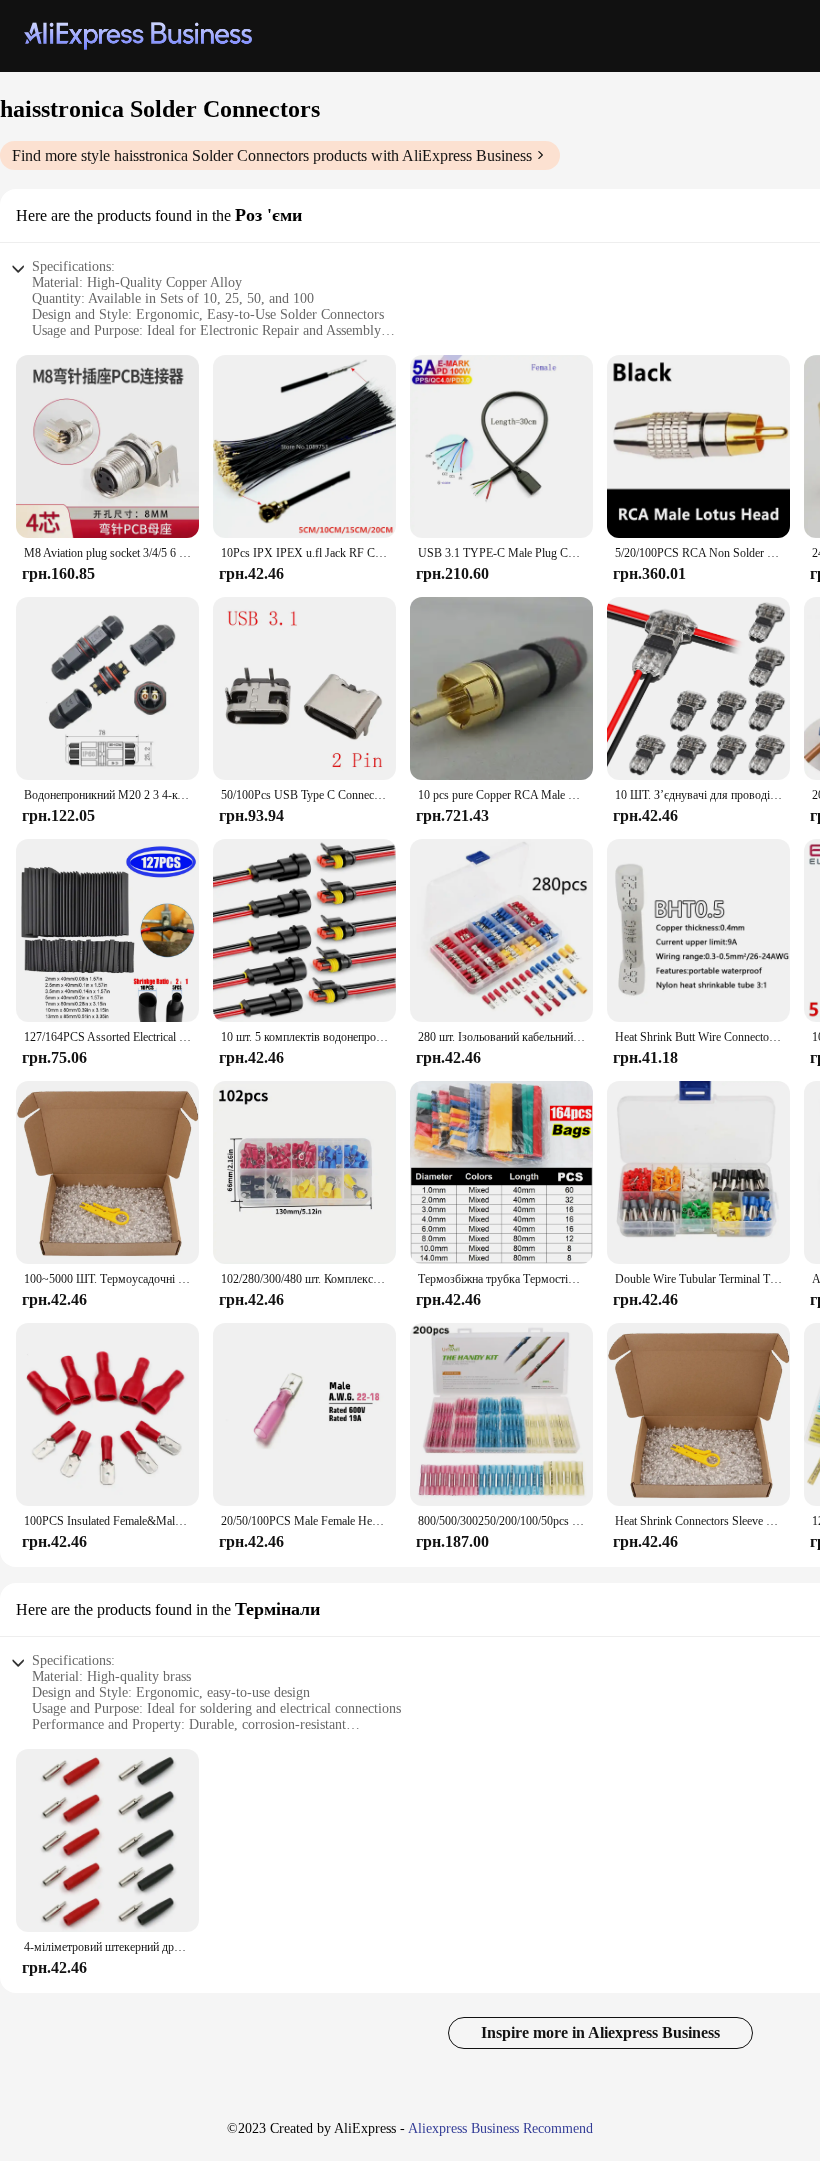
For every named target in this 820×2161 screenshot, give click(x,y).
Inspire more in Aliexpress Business (600, 2032)
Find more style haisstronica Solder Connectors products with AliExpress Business (272, 155)
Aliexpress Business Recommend (500, 2128)
